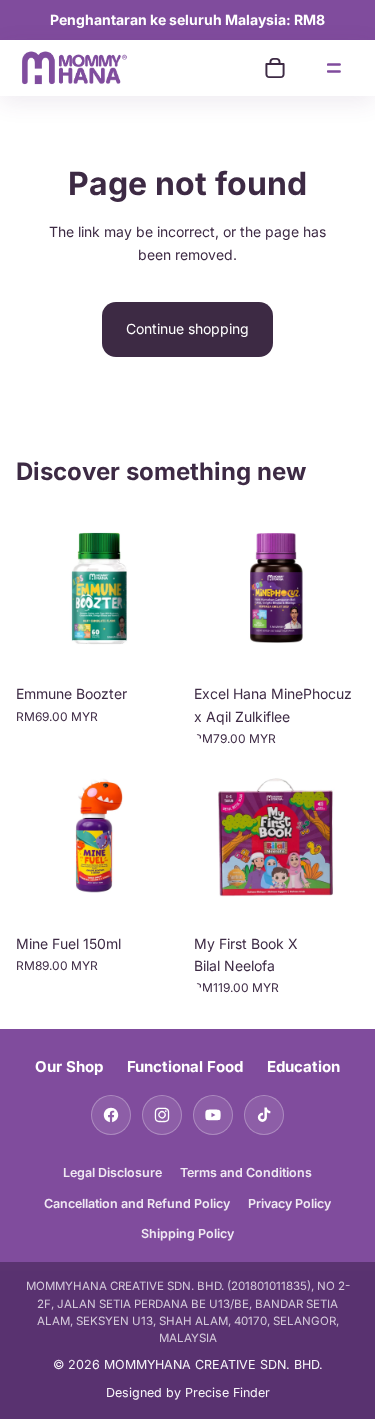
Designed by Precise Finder (188, 1392)
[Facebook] (111, 1115)
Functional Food (185, 1066)
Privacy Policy (289, 1203)
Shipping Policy (187, 1233)
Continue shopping (187, 328)
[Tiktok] (264, 1115)
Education (303, 1066)
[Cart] (275, 68)
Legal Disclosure (112, 1172)
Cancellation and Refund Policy (137, 1203)
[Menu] (334, 68)
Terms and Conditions (246, 1172)
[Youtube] (213, 1115)
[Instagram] (162, 1115)
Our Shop (69, 1066)
